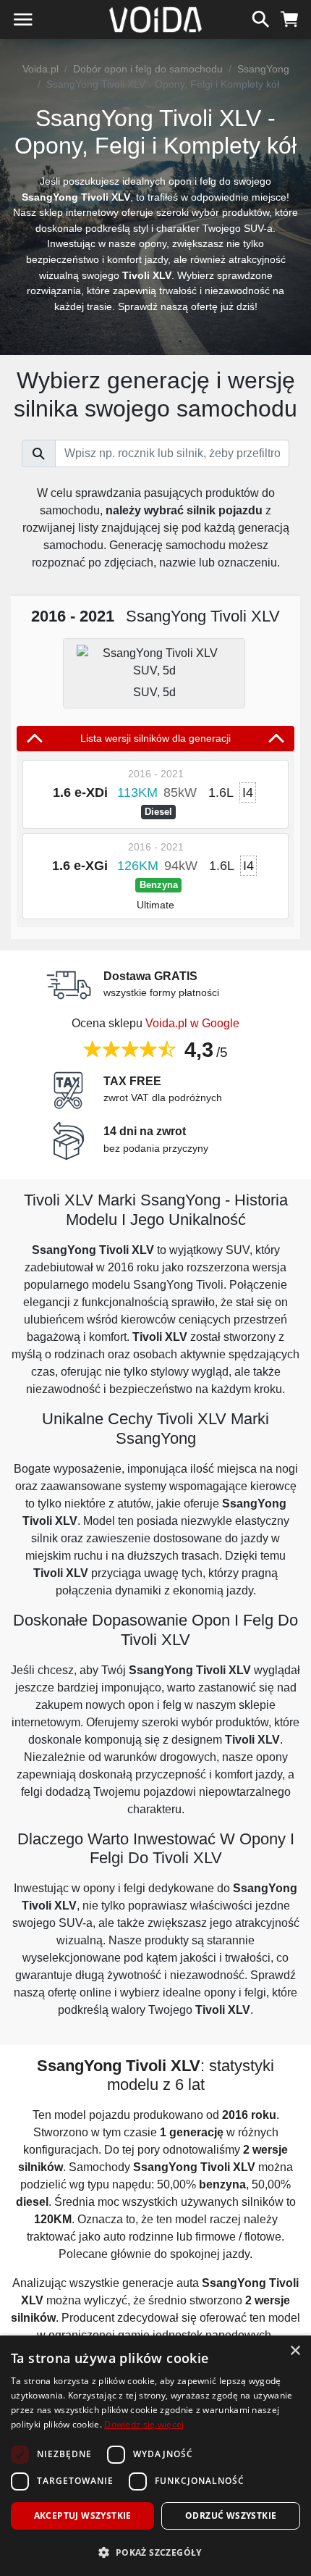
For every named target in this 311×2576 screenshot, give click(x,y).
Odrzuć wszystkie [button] (231, 2516)
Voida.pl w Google (192, 1023)
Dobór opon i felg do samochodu (148, 69)
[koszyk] (290, 17)
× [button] (295, 2351)
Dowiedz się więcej (144, 2424)
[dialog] (155, 2456)
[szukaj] (261, 17)
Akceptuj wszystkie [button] (83, 2516)
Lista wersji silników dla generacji (155, 738)
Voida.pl (41, 69)
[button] (155, 2552)
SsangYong (263, 69)
